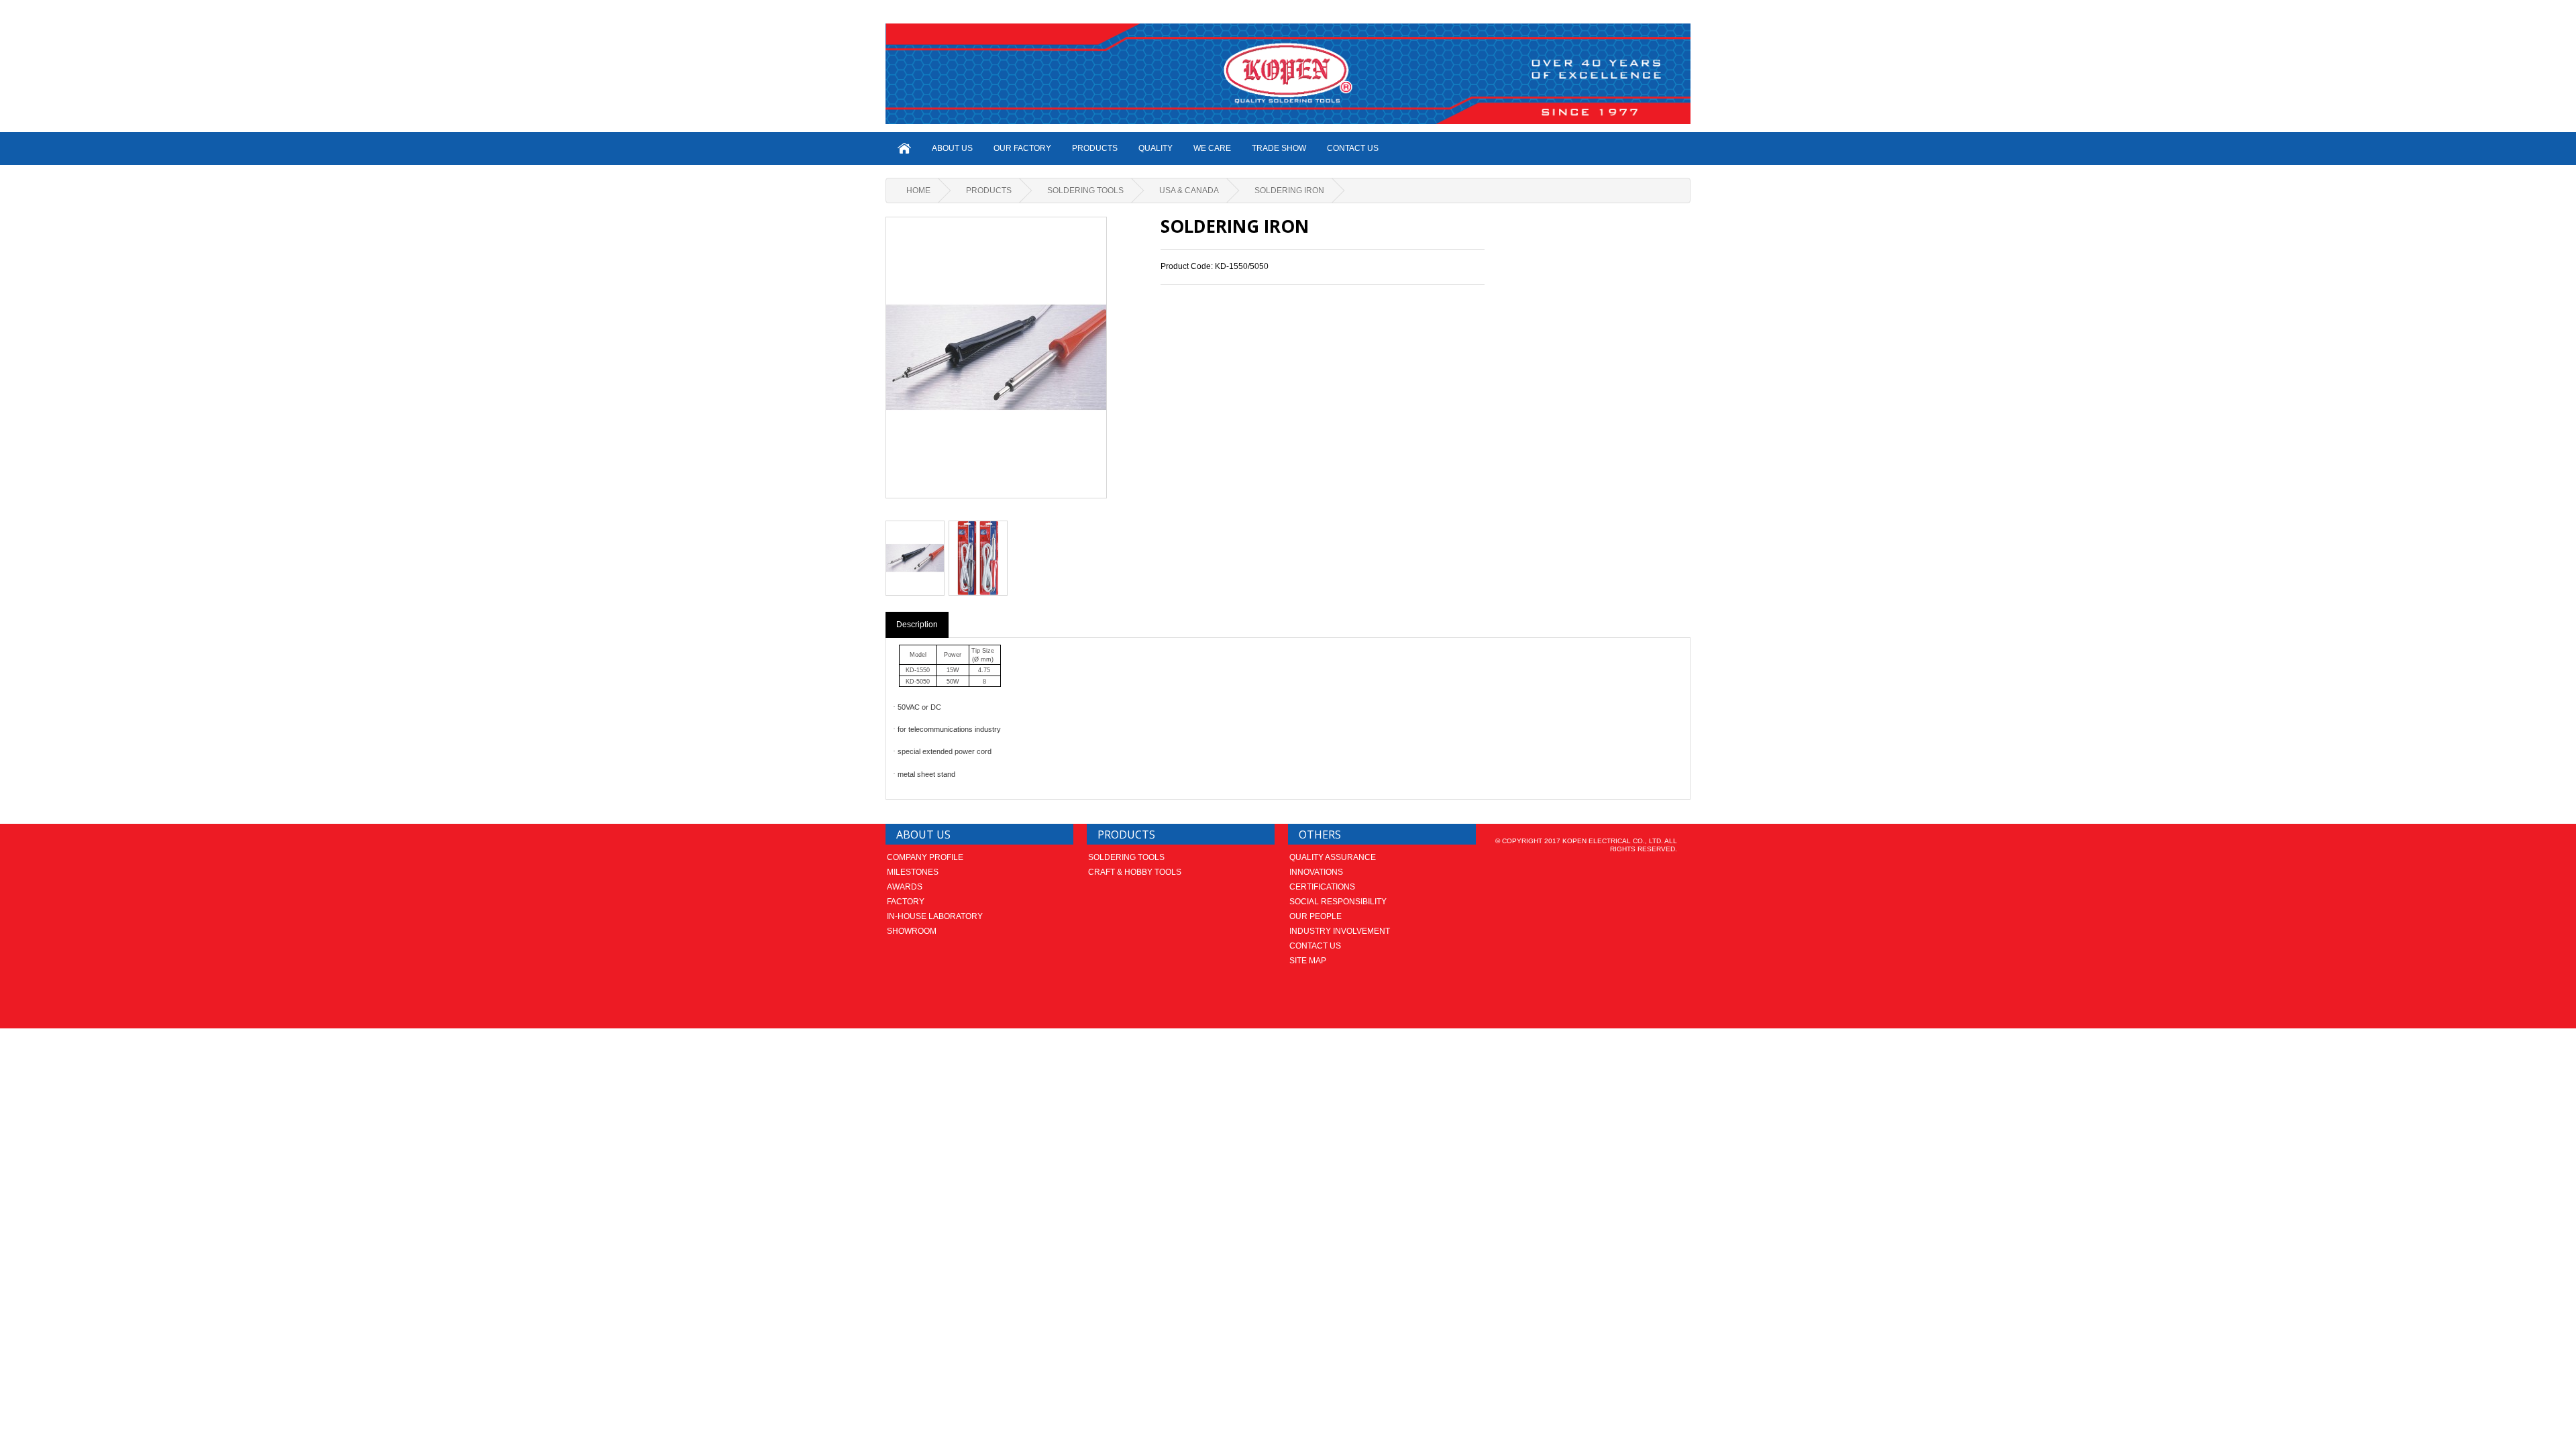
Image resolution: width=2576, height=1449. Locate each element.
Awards (905, 887)
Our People (1316, 916)
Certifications (1322, 887)
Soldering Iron (1289, 191)
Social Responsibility (1338, 902)
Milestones (913, 872)
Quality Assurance (1333, 857)
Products (1095, 148)
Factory (906, 902)
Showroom (912, 931)
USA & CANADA (1189, 191)
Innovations (1316, 872)
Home (918, 191)
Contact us (1315, 946)
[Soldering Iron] (915, 558)
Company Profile (925, 857)
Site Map (1308, 961)
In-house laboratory (935, 916)
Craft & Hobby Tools (1135, 872)
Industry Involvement (1340, 931)
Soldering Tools (1085, 191)
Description (917, 625)
